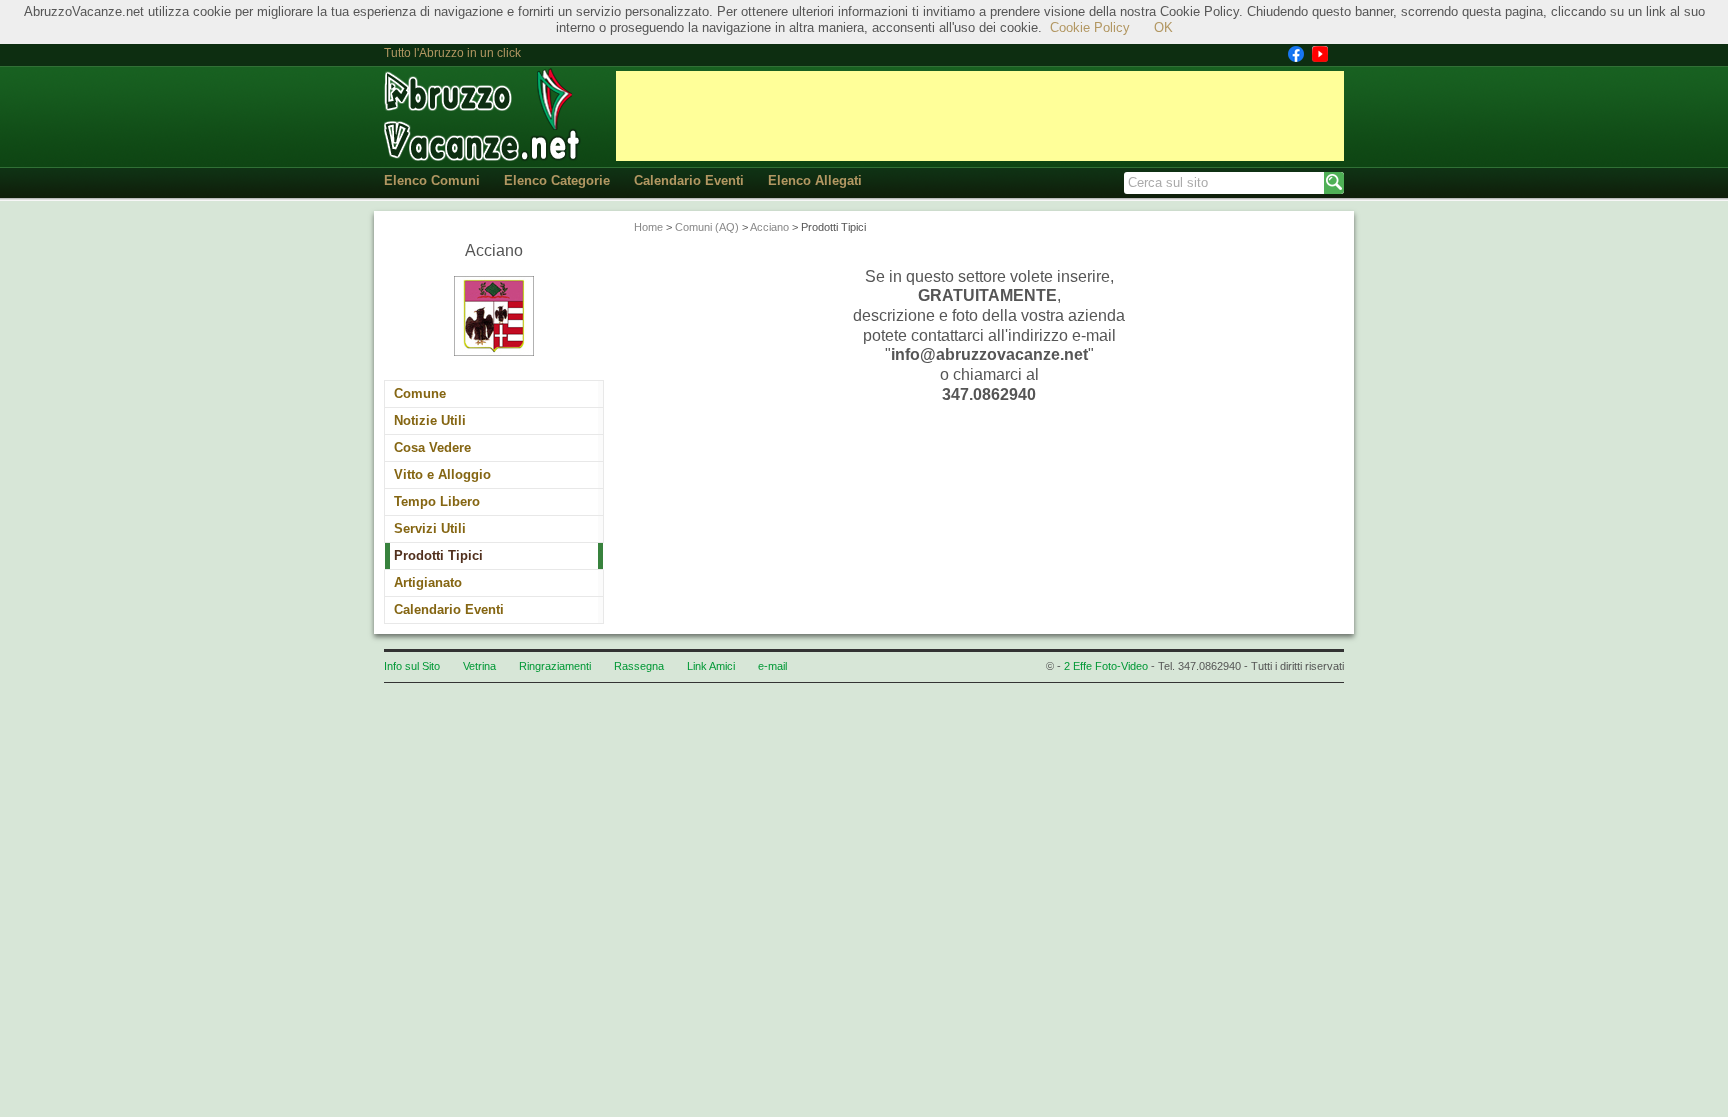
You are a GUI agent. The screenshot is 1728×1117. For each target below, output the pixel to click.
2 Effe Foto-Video (1106, 666)
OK (1163, 27)
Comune (420, 393)
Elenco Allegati (815, 180)
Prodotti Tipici (438, 555)
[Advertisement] (980, 116)
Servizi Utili (430, 528)
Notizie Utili (430, 420)
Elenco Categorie (557, 180)
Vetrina (479, 666)
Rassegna (639, 666)
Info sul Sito (412, 666)
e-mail (772, 666)
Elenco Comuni (432, 180)
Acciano (769, 227)
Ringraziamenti (555, 666)
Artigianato (428, 582)
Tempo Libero (437, 501)
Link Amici (711, 666)
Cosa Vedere (432, 447)
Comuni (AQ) (707, 227)
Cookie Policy (1090, 27)
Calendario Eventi (689, 180)
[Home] (484, 115)
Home (648, 227)
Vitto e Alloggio (442, 474)
